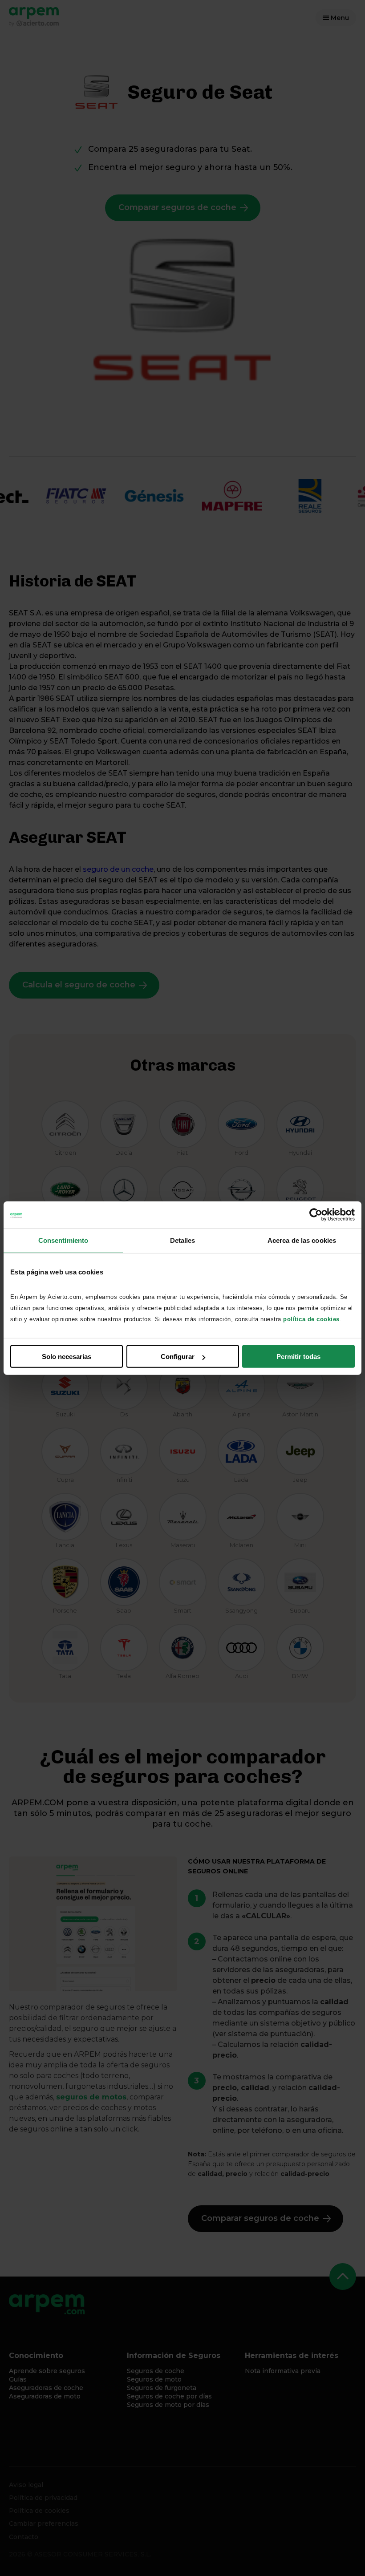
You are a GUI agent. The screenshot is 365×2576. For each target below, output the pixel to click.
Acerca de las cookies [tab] (302, 1240)
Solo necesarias (67, 1357)
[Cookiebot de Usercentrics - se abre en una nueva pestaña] (316, 1214)
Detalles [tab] (183, 1240)
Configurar (178, 1357)
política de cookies (311, 1319)
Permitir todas (298, 1357)
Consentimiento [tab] (63, 1240)
